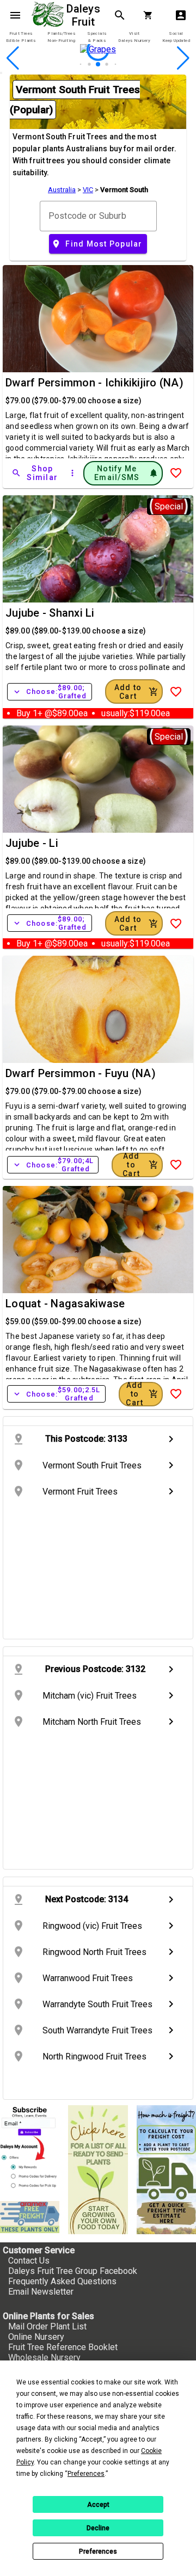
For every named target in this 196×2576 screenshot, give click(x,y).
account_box (181, 15)
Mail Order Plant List (47, 2326)
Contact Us (29, 2261)
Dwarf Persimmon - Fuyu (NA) (81, 1073)
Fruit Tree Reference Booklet (63, 2347)
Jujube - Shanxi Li (50, 613)
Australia (62, 190)
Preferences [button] (86, 2474)
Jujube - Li (32, 843)
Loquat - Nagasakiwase (65, 1304)
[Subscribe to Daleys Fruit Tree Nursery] (30, 2149)
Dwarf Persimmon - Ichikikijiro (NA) (94, 383)
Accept (98, 2505)
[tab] (21, 37)
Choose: (50, 692)
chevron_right (171, 1439)
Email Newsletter (41, 2292)
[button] (81, 64)
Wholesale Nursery (44, 2357)
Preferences (98, 2552)
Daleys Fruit (85, 15)
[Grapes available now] (98, 67)
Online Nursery (36, 2337)
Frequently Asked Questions (62, 2281)
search (120, 15)
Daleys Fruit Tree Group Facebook (73, 2271)
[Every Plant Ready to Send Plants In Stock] (98, 2169)
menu (15, 15)
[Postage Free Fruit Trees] (30, 2217)
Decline (98, 2528)
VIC (88, 190)
